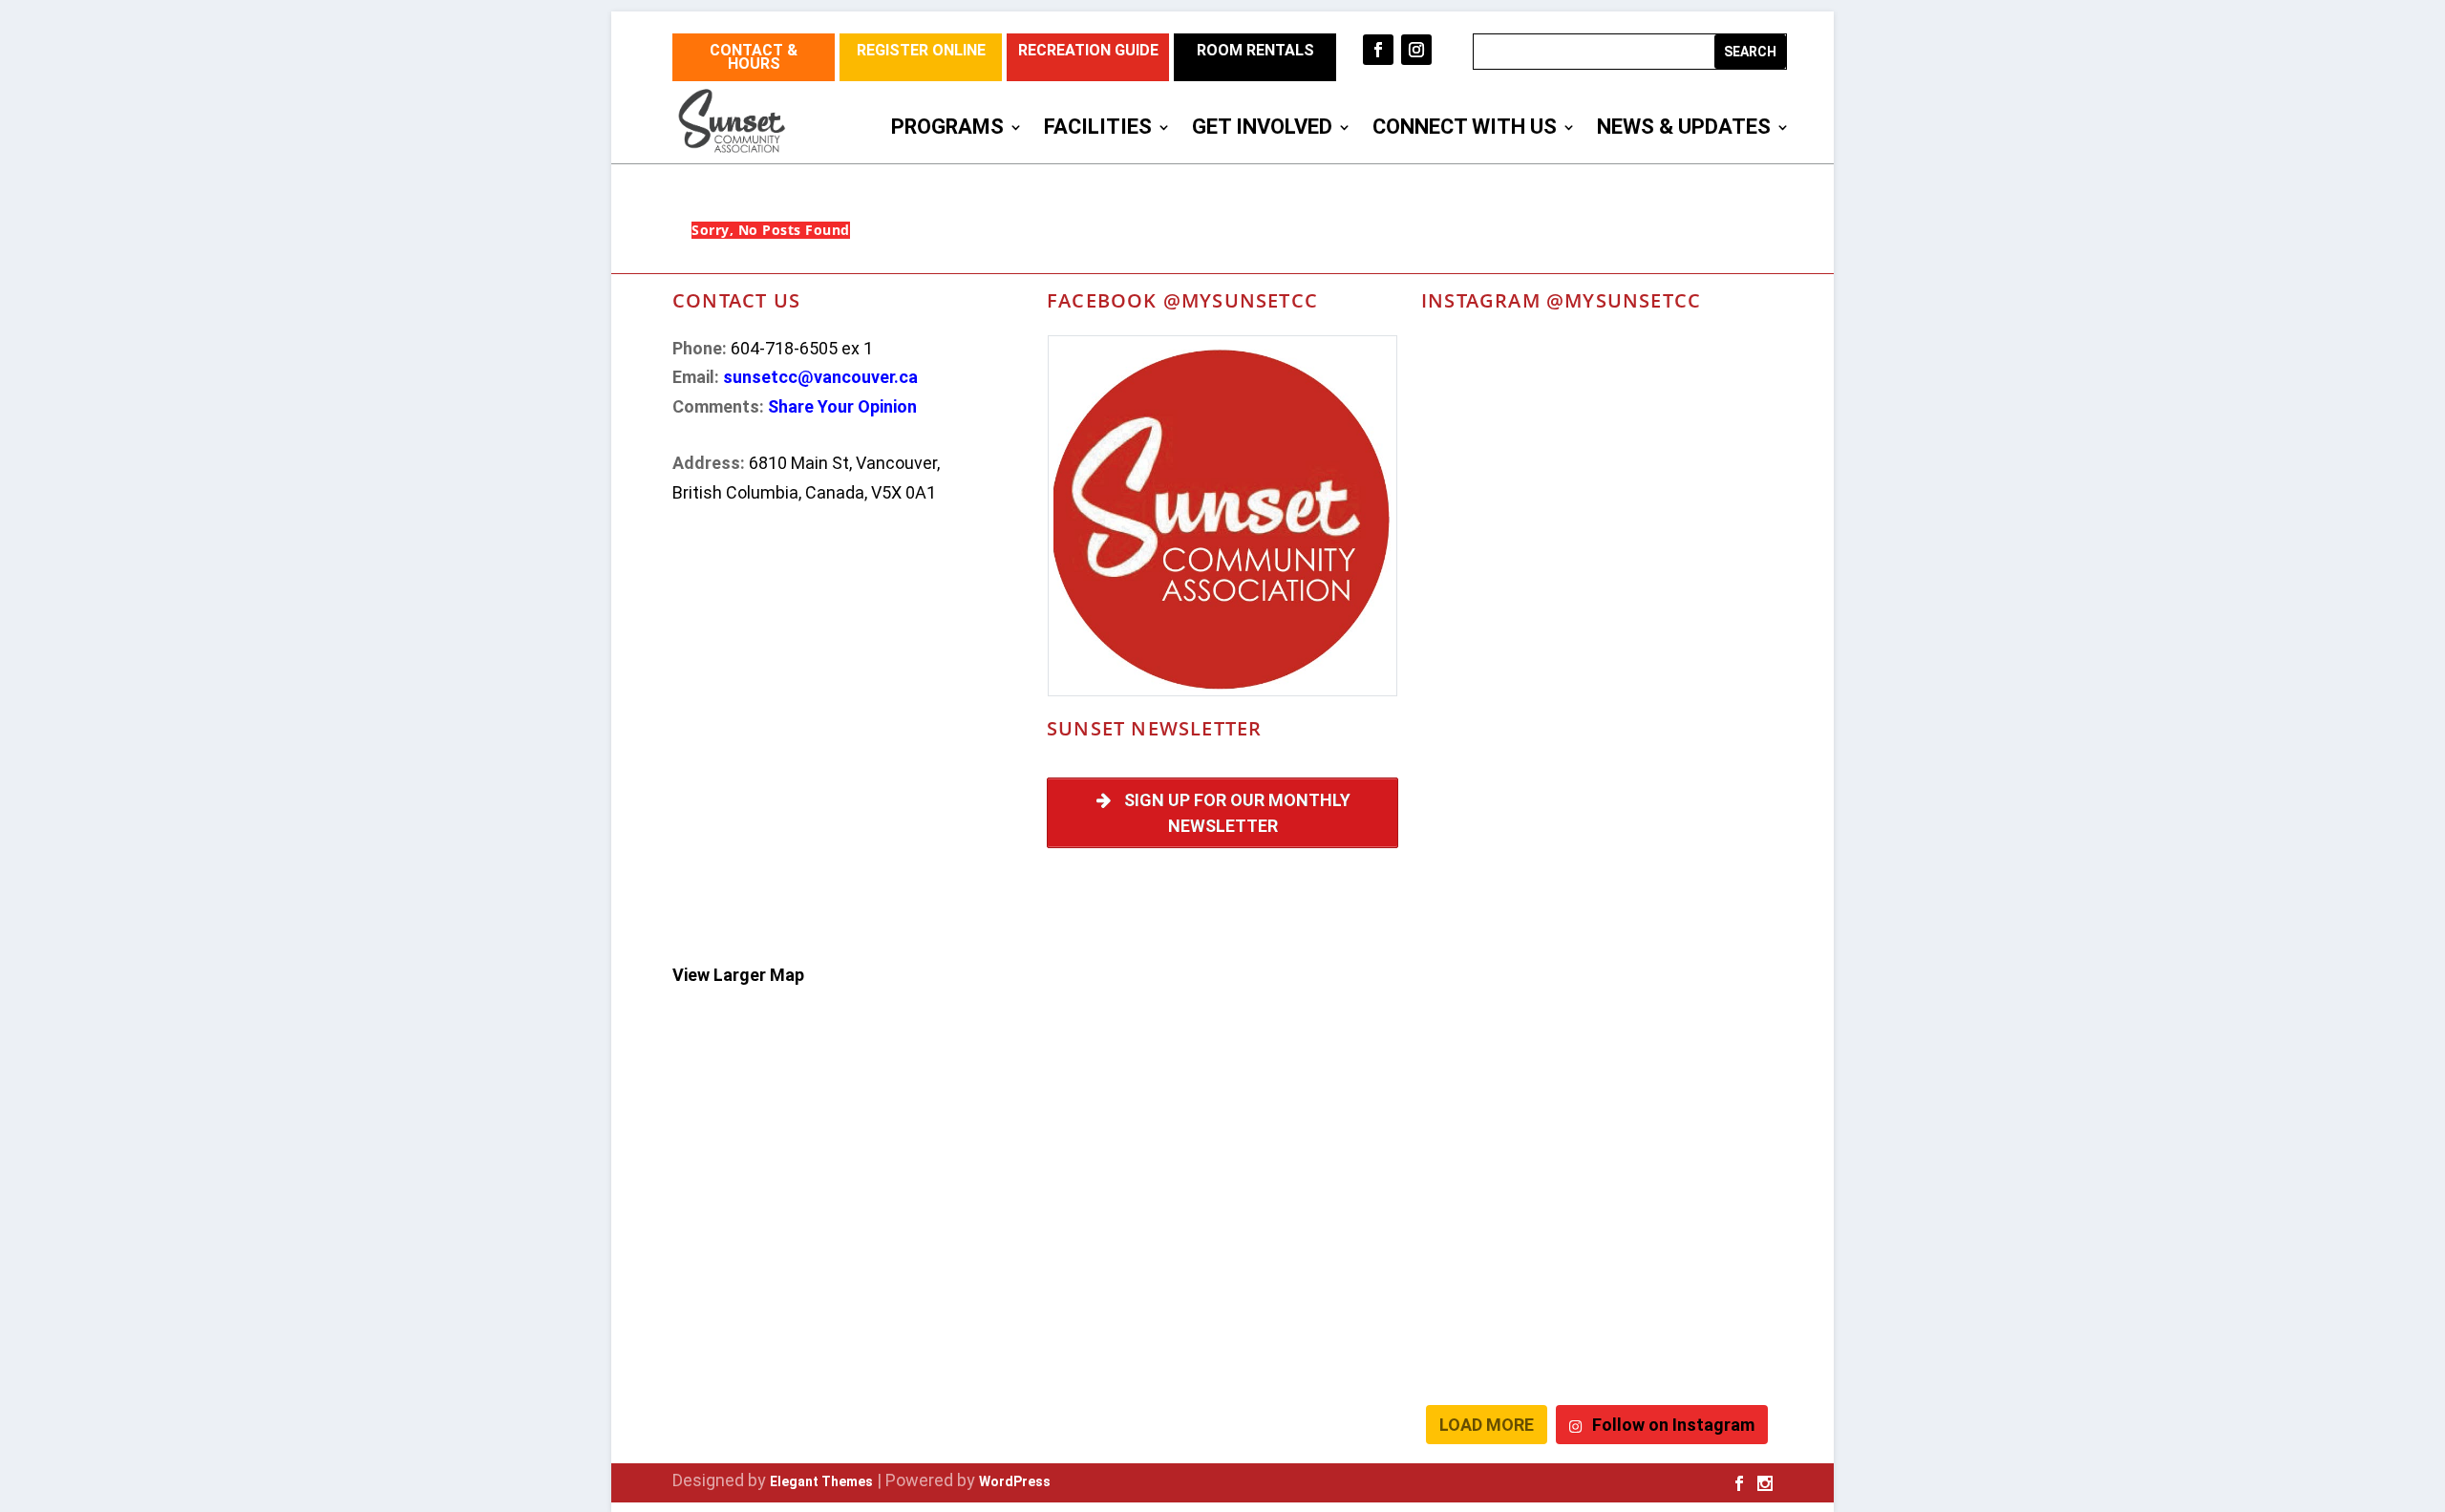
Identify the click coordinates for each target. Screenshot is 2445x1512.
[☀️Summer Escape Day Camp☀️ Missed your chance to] (1687, 920)
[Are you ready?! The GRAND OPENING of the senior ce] (1687, 709)
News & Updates (1684, 129)
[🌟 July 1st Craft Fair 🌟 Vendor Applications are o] (1687, 815)
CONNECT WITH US (1465, 129)
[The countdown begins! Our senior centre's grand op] (1507, 709)
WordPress (1015, 1481)
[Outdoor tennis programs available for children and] (1507, 394)
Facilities (1098, 129)
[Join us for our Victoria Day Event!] (1687, 394)
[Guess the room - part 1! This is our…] (1687, 604)
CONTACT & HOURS (754, 57)
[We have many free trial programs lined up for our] (1507, 499)
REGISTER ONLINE (921, 50)
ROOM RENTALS (1255, 50)
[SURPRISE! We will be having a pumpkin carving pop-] (1507, 1341)
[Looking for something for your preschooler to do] (1687, 1341)
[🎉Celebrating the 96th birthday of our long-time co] (1507, 1130)
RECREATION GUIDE (1088, 50)
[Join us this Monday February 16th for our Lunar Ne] (1687, 1130)
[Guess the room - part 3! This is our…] (1687, 499)
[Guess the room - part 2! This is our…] (1507, 604)
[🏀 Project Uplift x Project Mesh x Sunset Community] (1507, 1025)
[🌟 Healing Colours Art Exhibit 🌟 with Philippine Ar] (1507, 815)
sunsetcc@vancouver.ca (820, 377)
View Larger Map (738, 975)
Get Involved (1262, 129)
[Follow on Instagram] (1416, 50)
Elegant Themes (821, 1481)
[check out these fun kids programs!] (1687, 1025)
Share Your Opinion (842, 406)
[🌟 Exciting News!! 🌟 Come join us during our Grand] (1507, 920)
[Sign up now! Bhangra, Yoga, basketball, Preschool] (1507, 1236)
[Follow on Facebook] (1378, 50)
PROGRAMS (947, 129)
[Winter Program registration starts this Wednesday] (1687, 1236)
